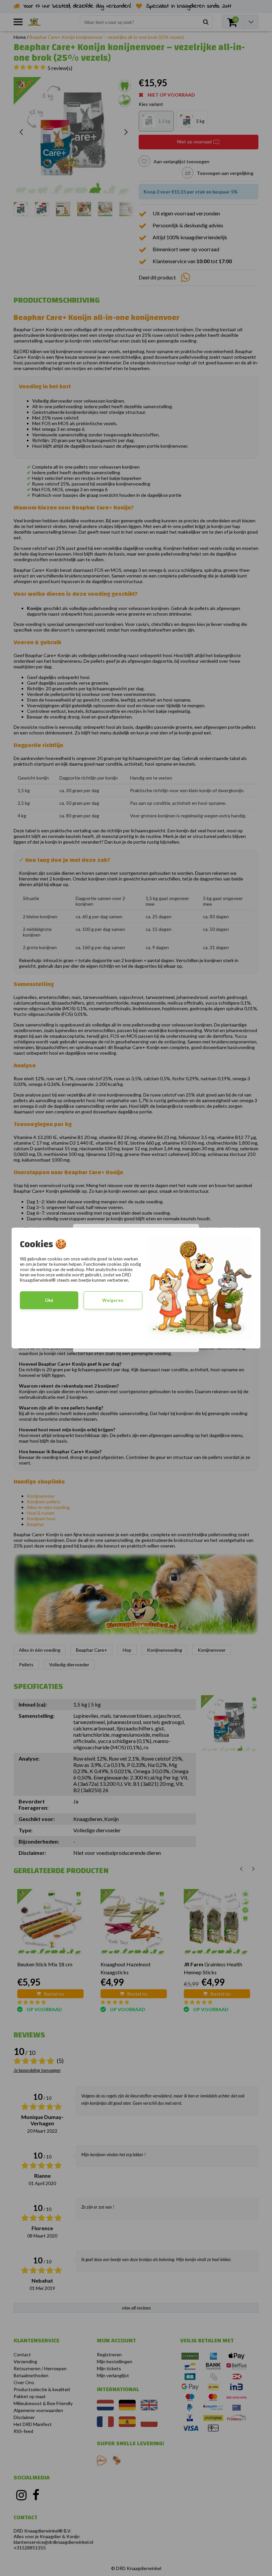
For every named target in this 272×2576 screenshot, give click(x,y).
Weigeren (113, 1300)
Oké (49, 1300)
